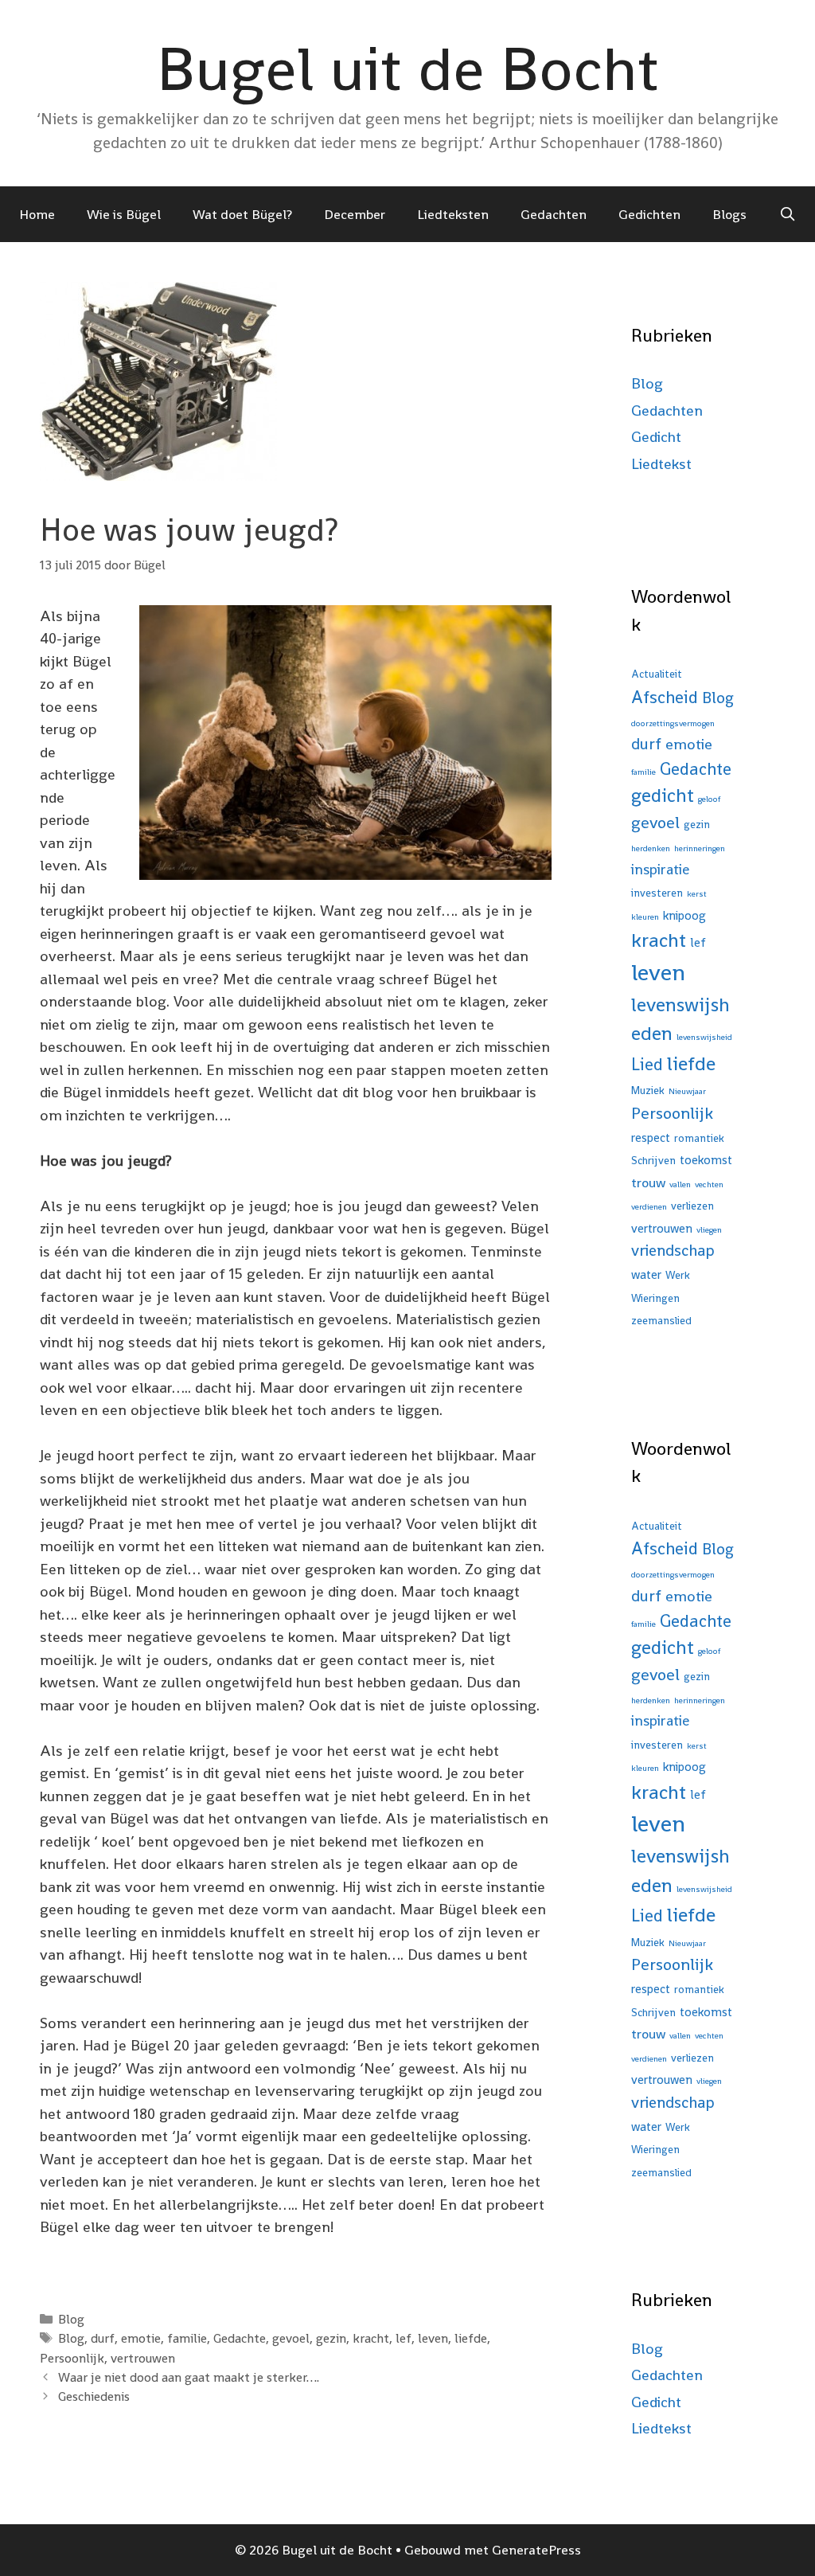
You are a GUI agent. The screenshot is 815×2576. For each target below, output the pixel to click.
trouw (648, 1182)
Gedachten (554, 214)
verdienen (649, 1207)
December (355, 214)
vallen (680, 1184)
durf (103, 2338)
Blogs (729, 214)
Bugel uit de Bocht (408, 68)
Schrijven (653, 1161)
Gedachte (240, 2338)
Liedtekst (661, 464)
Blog (71, 2319)
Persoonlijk (72, 2358)
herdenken (651, 848)
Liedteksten (453, 214)
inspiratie (660, 869)
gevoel (291, 2338)
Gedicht (656, 437)
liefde (471, 2338)
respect (651, 1138)
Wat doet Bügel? (242, 214)
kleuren (645, 917)
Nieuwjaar (687, 1091)
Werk (678, 1275)
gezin (331, 2338)
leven (433, 2338)
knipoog (684, 915)
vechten (709, 1184)
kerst (697, 894)
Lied (647, 1064)
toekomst (706, 1160)
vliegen (709, 1230)
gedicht (663, 795)
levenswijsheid (704, 1037)
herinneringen (700, 848)
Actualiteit (657, 674)
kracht (371, 2338)
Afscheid (665, 697)
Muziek (648, 1091)
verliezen (692, 1206)
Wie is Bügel (124, 214)
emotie (141, 2338)
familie (187, 2338)
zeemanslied (661, 1321)
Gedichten (649, 214)
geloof (709, 799)
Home (37, 214)
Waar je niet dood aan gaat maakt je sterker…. (189, 2377)
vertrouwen (143, 2358)
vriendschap (673, 1250)
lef (404, 2338)
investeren (657, 893)
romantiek (699, 1138)
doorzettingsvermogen (673, 723)
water (646, 1274)
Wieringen (655, 1298)
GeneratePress (536, 2550)
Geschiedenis (94, 2396)
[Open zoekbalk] (787, 214)
